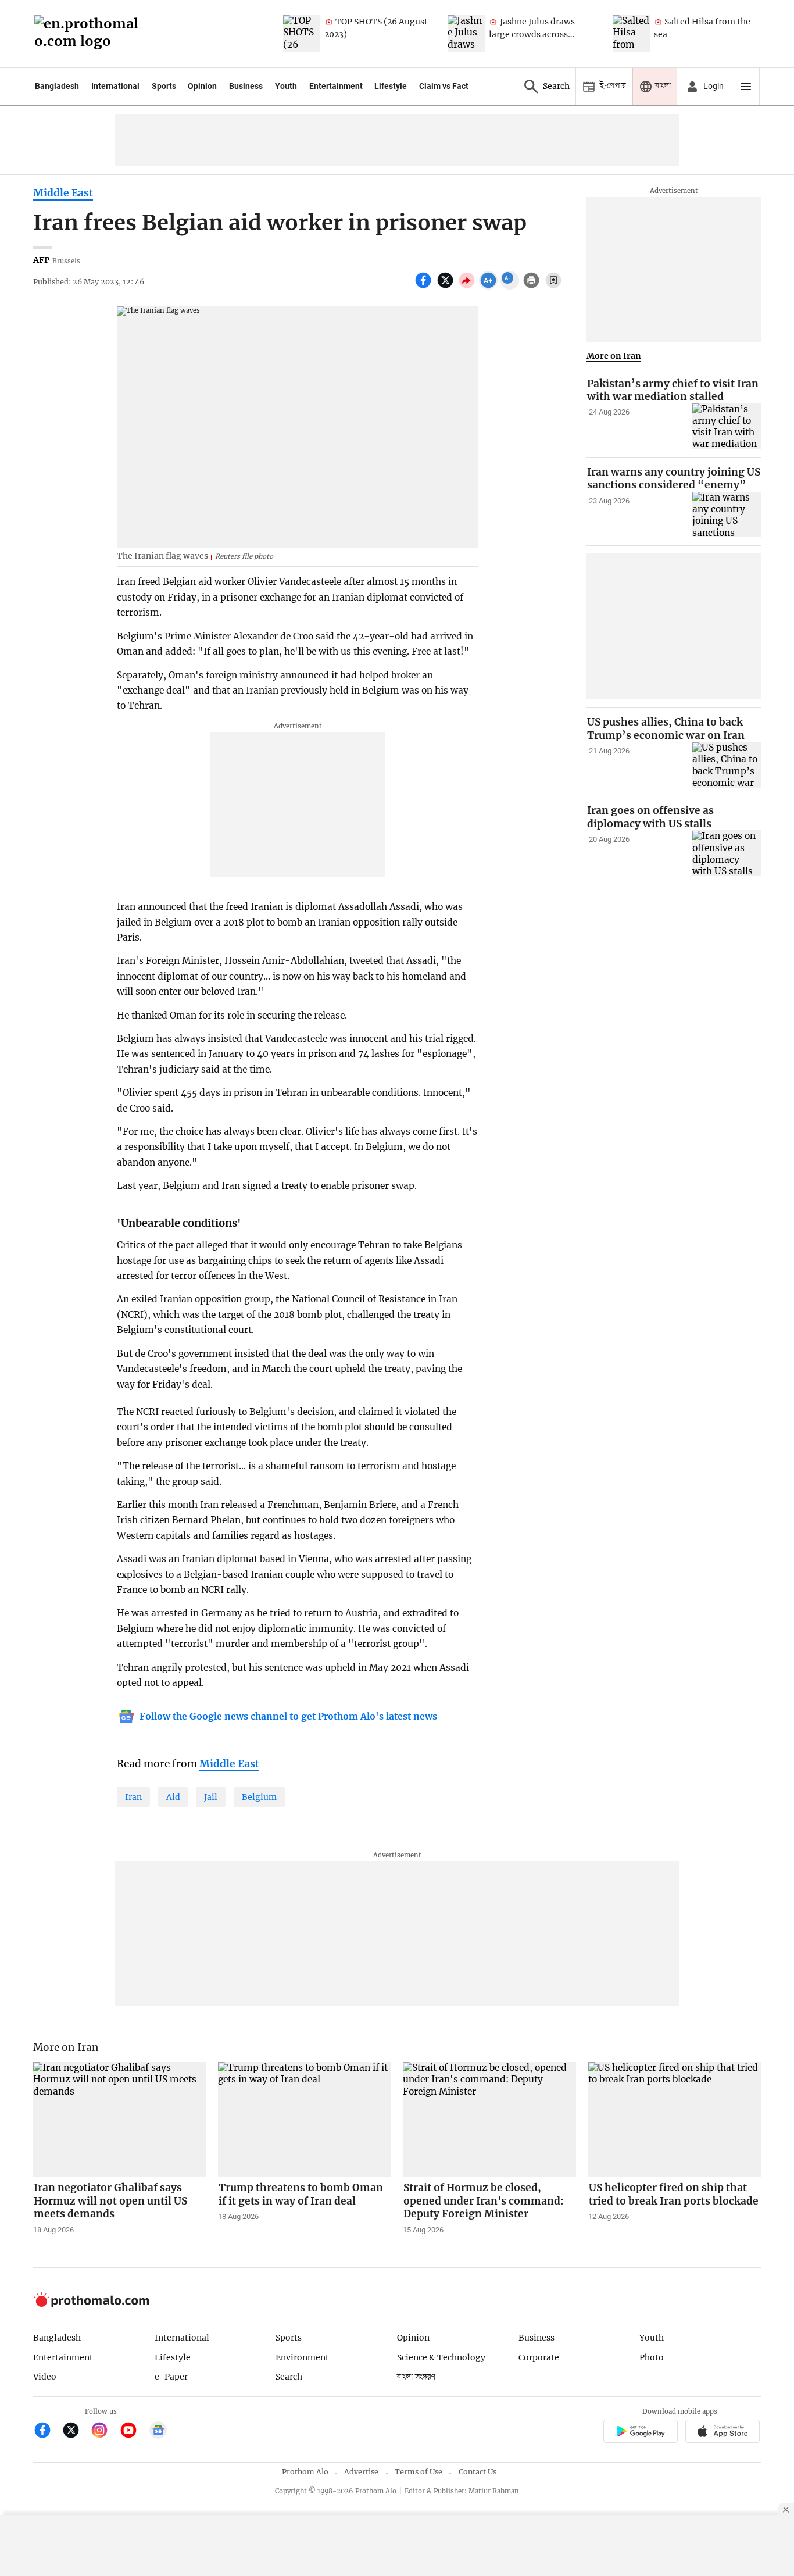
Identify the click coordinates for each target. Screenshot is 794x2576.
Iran (133, 1797)
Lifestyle (391, 86)
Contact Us (478, 2472)
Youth (286, 86)
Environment (302, 2357)
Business (246, 86)
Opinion (202, 86)
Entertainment (336, 86)
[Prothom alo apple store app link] (723, 2433)
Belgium (259, 1797)
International (115, 86)
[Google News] (158, 2432)
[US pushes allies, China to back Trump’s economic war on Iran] (727, 765)
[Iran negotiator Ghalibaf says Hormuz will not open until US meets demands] (120, 2120)
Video (45, 2377)
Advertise (361, 2472)
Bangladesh (57, 86)
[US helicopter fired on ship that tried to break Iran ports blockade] (675, 2120)
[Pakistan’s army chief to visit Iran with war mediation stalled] (727, 426)
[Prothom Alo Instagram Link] (104, 2432)
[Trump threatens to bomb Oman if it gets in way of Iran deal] (305, 2120)
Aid (173, 1797)
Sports (164, 86)
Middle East (63, 193)
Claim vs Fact (444, 86)
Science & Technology (441, 2357)
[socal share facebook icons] (425, 287)
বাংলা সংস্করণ (416, 2377)
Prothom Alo (305, 2472)
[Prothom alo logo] (91, 2304)
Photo (652, 2357)
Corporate (539, 2357)
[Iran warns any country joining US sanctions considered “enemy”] (727, 515)
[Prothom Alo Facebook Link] (47, 2432)
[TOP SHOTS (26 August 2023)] (302, 34)
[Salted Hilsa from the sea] (631, 34)
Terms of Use (419, 2472)
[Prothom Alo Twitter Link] (76, 2432)
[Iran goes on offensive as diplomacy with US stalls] (727, 854)
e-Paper (171, 2377)
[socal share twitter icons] (447, 287)
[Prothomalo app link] (640, 2433)
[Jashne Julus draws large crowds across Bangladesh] (466, 34)
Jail (211, 1797)
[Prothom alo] (90, 34)
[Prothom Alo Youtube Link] (133, 2432)
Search (289, 2377)
